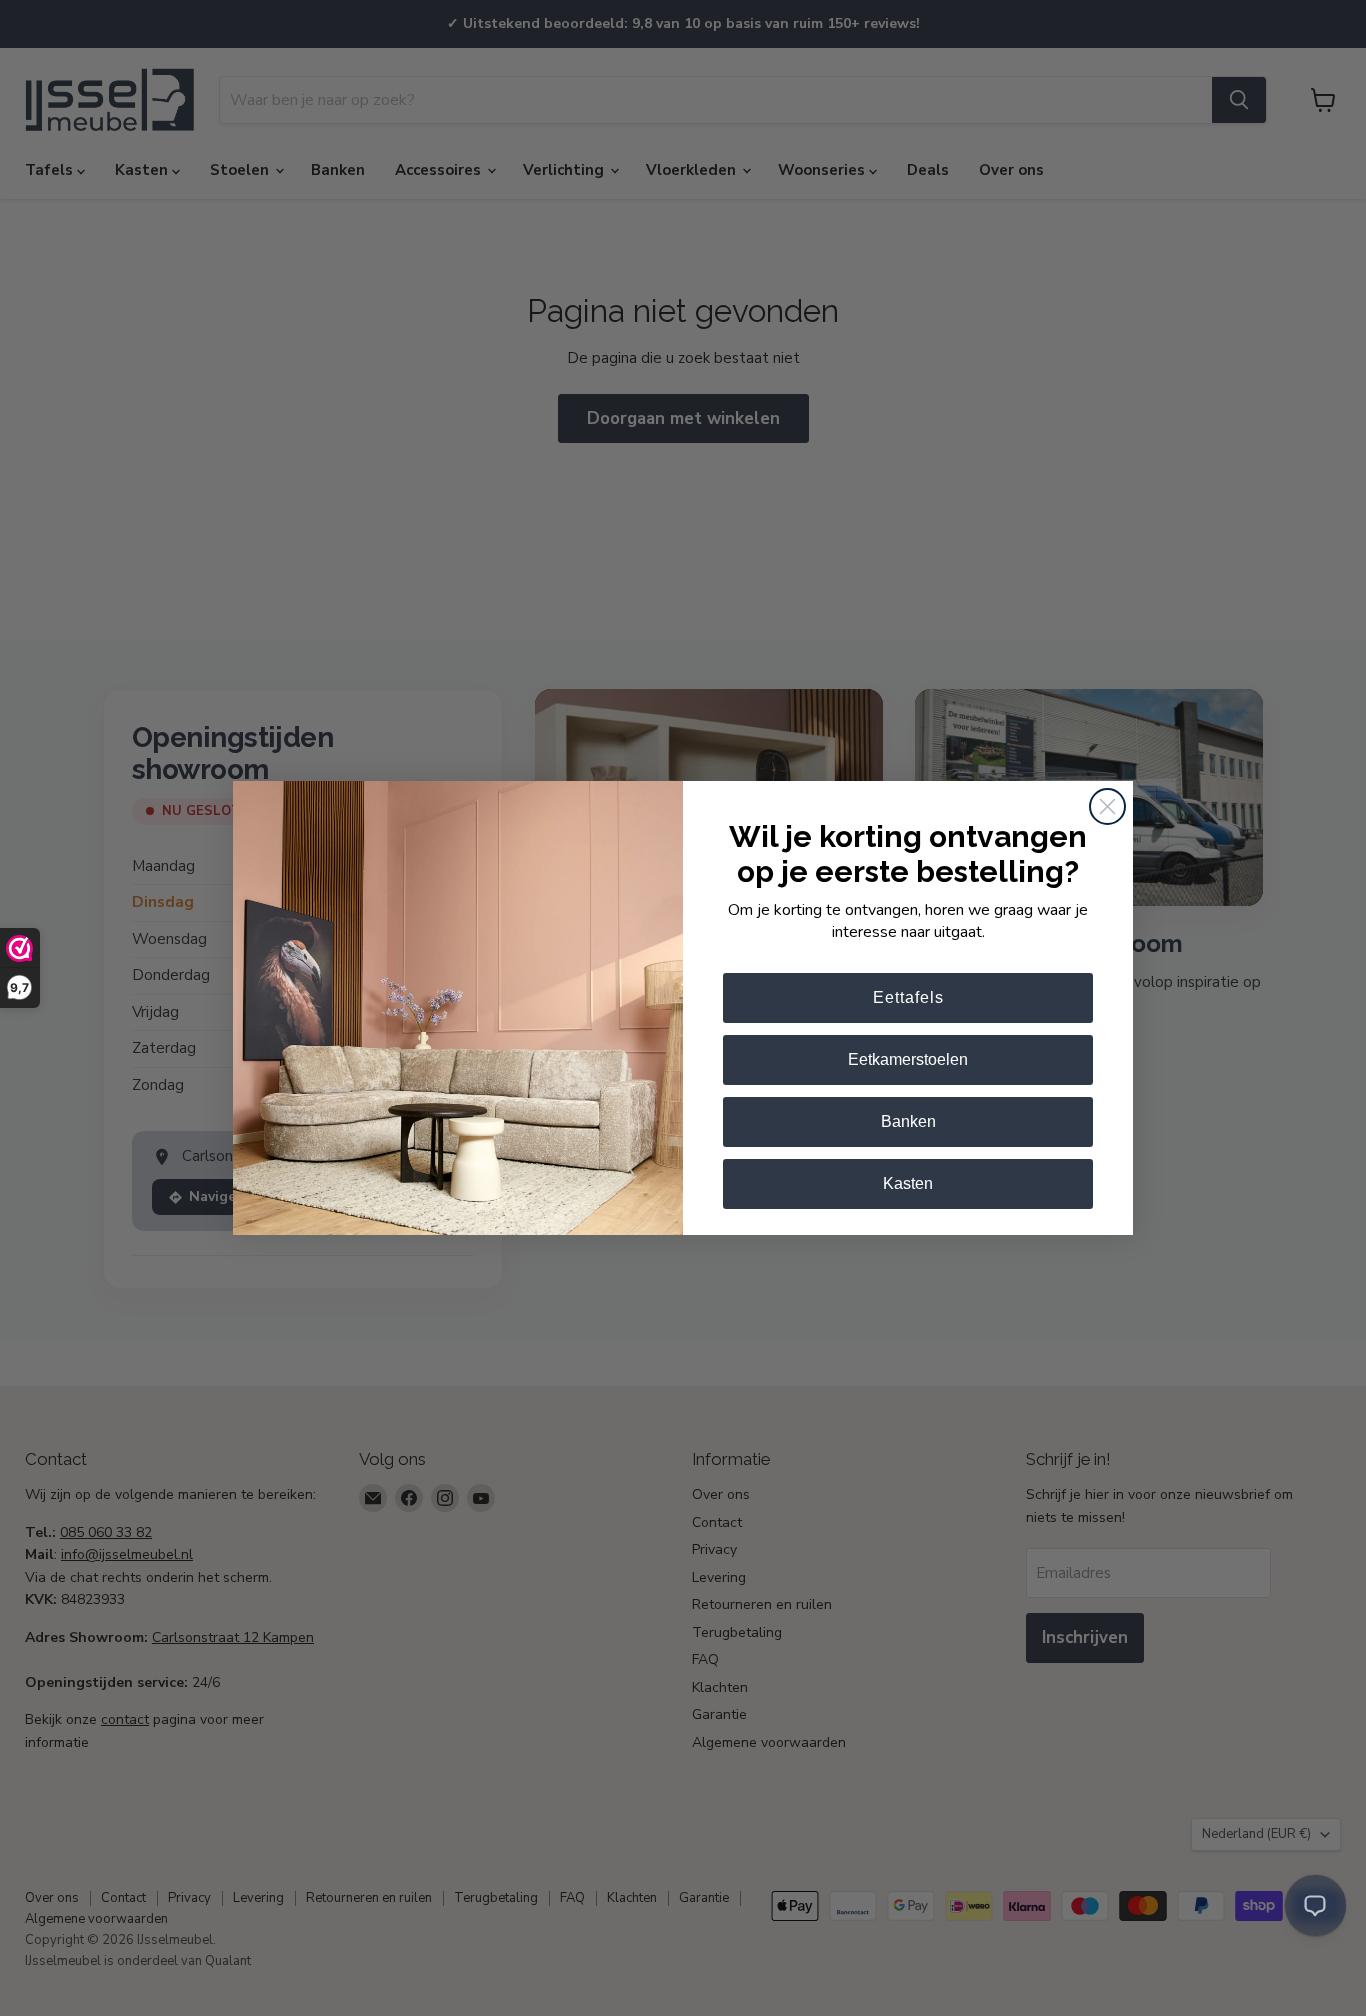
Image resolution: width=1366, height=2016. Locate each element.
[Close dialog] (1107, 806)
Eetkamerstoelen (908, 1059)
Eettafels (908, 997)
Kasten (908, 1183)
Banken (908, 1121)
